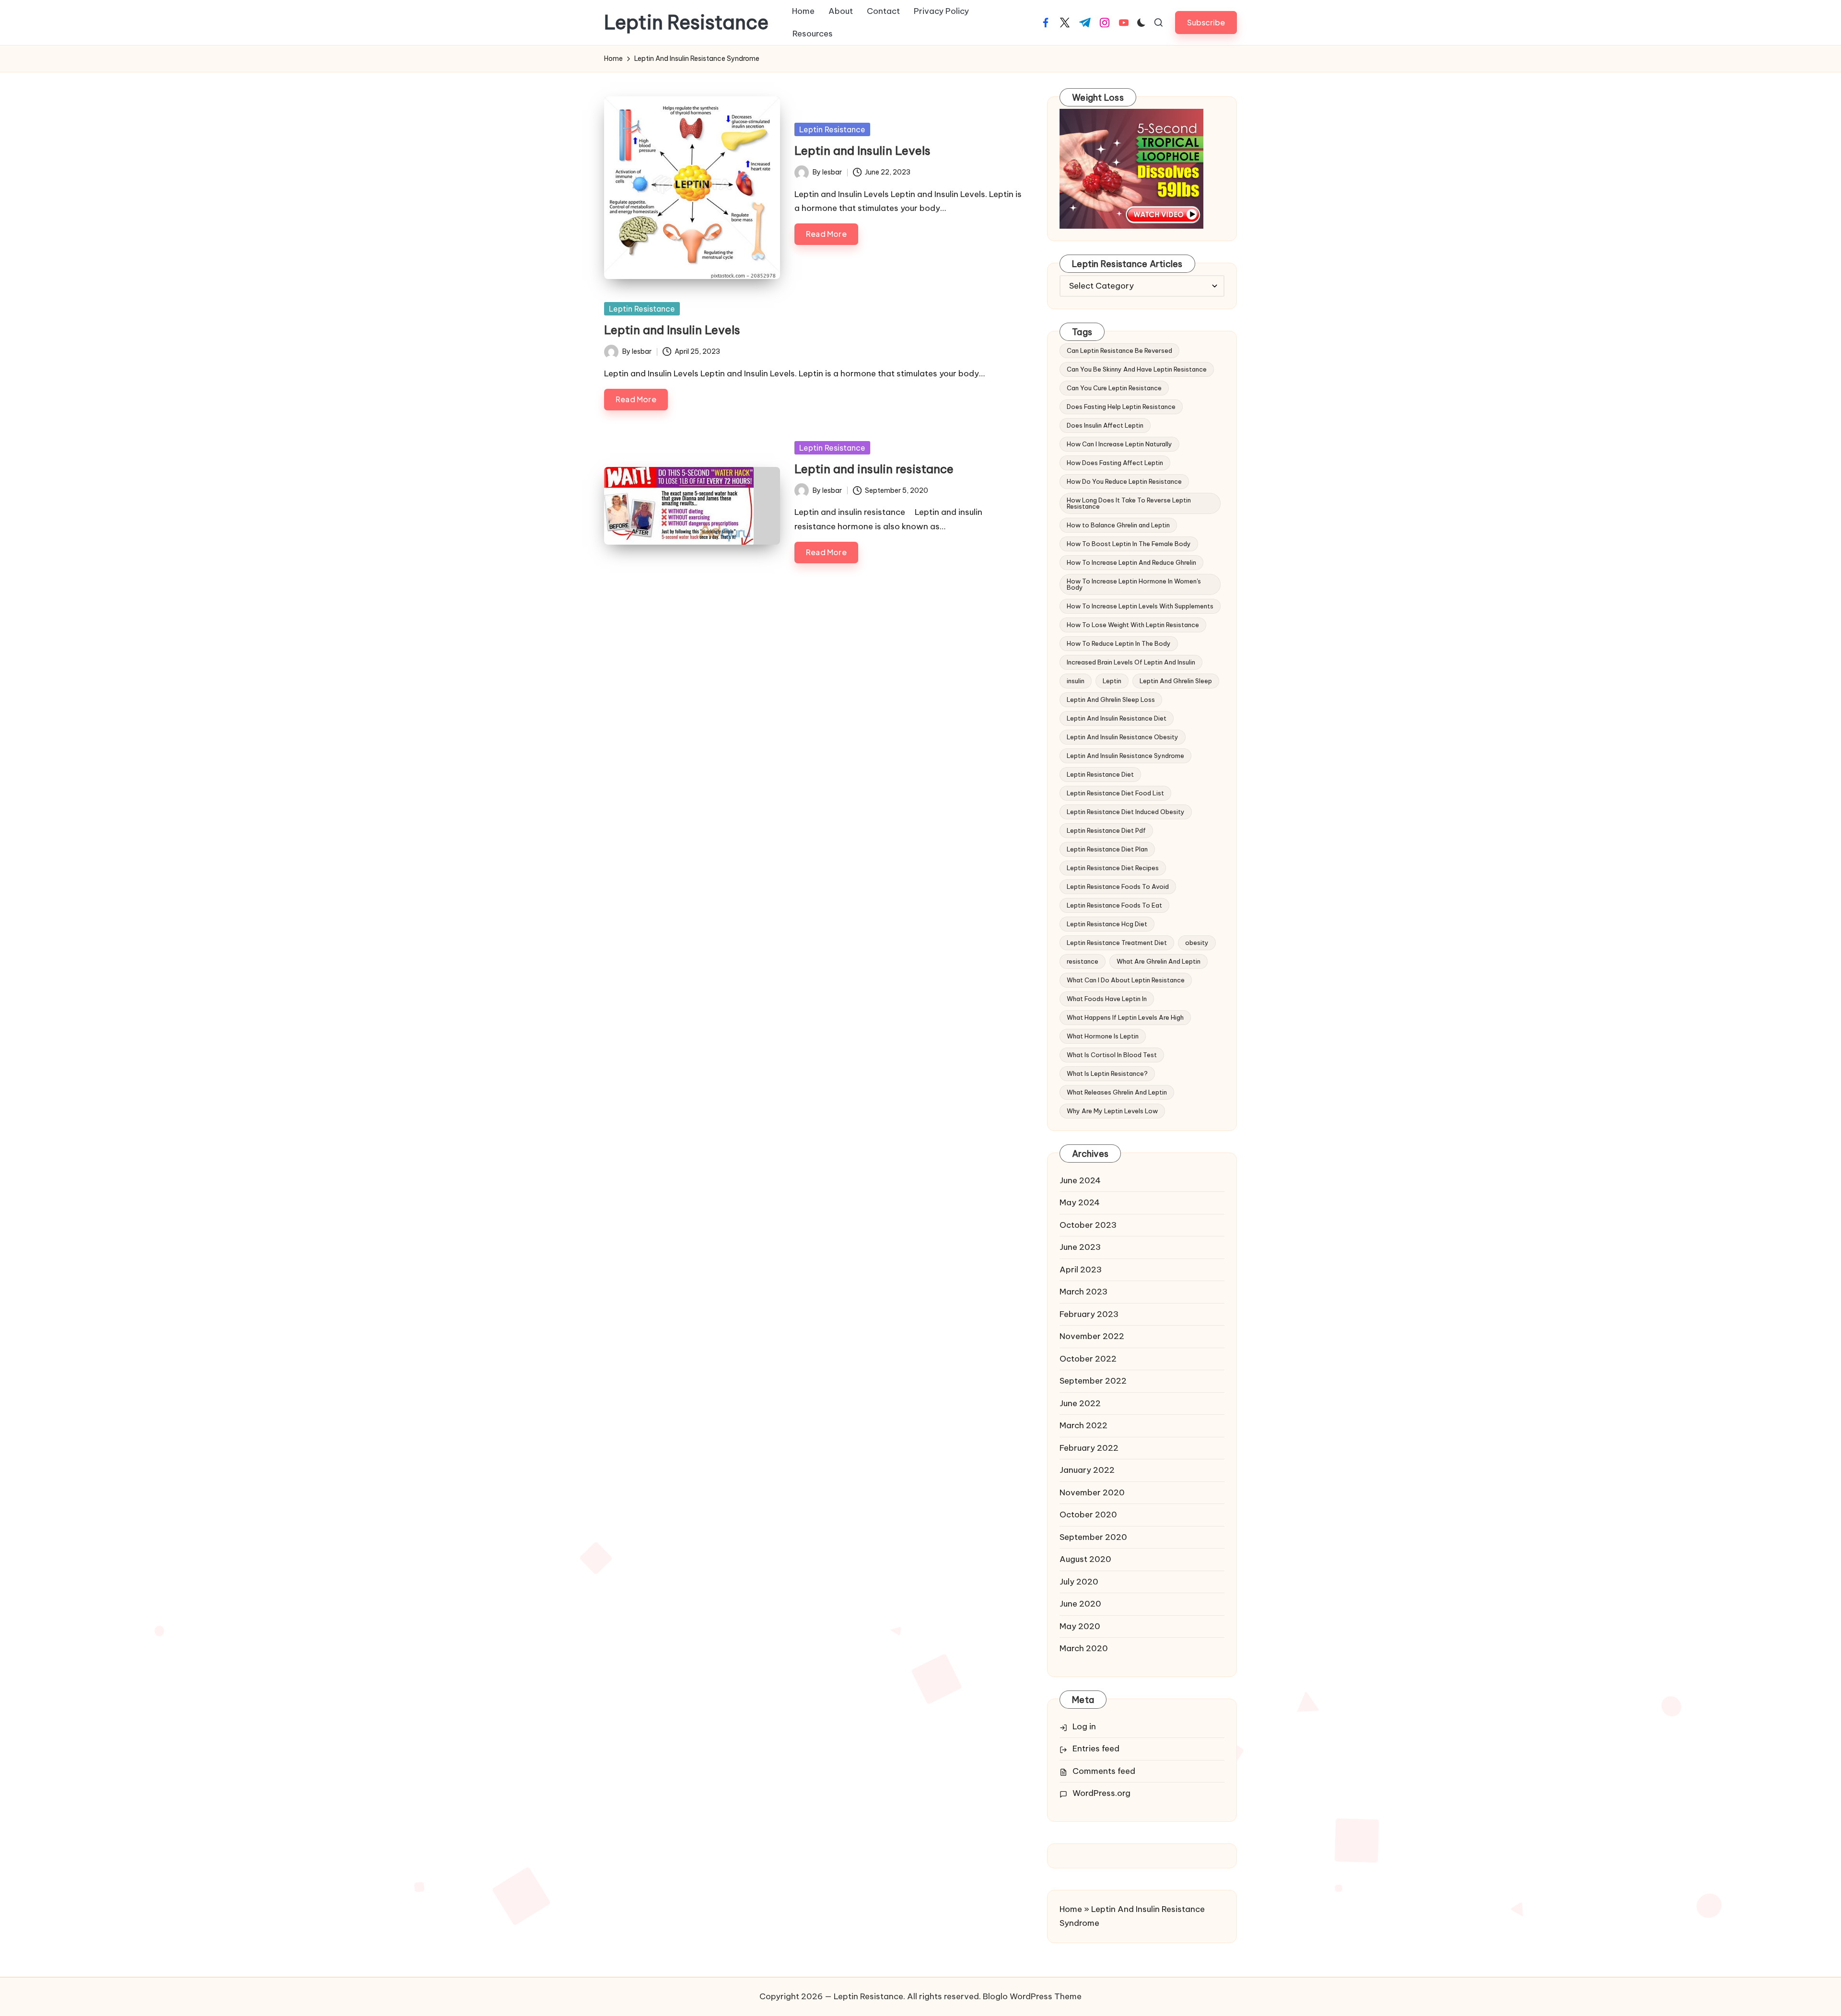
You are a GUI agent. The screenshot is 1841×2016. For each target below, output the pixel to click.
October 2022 (1088, 1359)
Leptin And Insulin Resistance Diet (1117, 718)
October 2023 (1088, 1225)
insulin (1076, 681)
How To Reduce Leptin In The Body (1119, 643)
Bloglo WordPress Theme (1032, 1996)
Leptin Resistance (686, 23)
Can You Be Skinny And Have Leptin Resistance (1137, 369)
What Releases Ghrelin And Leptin (1117, 1092)
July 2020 (1079, 1582)
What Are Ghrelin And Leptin (1159, 961)
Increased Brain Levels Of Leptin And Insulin (1131, 662)
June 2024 (1080, 1180)
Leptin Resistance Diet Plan (1107, 849)
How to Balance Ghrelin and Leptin (1118, 525)
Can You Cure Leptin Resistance (1114, 388)
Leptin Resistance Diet (1100, 774)
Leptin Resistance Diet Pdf (1106, 830)
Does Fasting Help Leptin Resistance (1121, 407)
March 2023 (1084, 1292)
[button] (1206, 22)
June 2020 (1080, 1604)
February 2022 (1089, 1448)
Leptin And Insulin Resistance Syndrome (1125, 756)
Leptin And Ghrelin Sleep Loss (1111, 699)
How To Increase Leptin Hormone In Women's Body (1134, 584)
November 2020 (1092, 1492)
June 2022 (1080, 1403)
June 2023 (1080, 1247)
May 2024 (1080, 1202)
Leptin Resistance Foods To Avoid (1118, 886)
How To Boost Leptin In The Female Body (1129, 544)
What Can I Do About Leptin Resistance (1126, 980)
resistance (1083, 961)
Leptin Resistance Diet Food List (1115, 793)
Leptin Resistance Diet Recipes (1113, 868)
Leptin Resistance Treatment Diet (1117, 943)
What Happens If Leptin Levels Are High (1125, 1017)
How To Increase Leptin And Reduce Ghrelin (1131, 562)
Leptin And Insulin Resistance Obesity (1123, 737)
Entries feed (1096, 1748)
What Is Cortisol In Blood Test (1112, 1055)
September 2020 (1093, 1537)
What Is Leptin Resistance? (1107, 1073)
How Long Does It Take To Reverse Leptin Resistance (1129, 503)
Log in (1084, 1726)
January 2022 (1087, 1470)
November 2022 (1092, 1336)
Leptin (1112, 681)
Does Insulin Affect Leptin (1105, 425)
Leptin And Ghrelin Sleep (1176, 681)
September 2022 (1093, 1381)
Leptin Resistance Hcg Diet (1107, 924)
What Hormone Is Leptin (1103, 1036)
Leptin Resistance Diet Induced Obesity (1126, 812)
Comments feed (1104, 1771)
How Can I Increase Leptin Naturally (1119, 444)
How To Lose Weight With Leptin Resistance (1133, 625)
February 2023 (1089, 1314)
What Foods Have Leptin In (1107, 999)
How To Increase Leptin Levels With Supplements (1140, 606)
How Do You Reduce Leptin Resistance (1124, 481)
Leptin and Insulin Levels (862, 151)
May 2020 (1080, 1626)
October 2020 (1088, 1515)
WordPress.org (1101, 1793)
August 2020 (1085, 1559)
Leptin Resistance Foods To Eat (1114, 905)
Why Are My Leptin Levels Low (1112, 1111)
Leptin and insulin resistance (874, 469)
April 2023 (1081, 1270)
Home (1071, 1909)
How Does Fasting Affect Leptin (1115, 463)
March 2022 (1084, 1425)
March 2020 (1084, 1648)
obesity (1197, 943)
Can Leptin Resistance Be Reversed (1119, 350)
